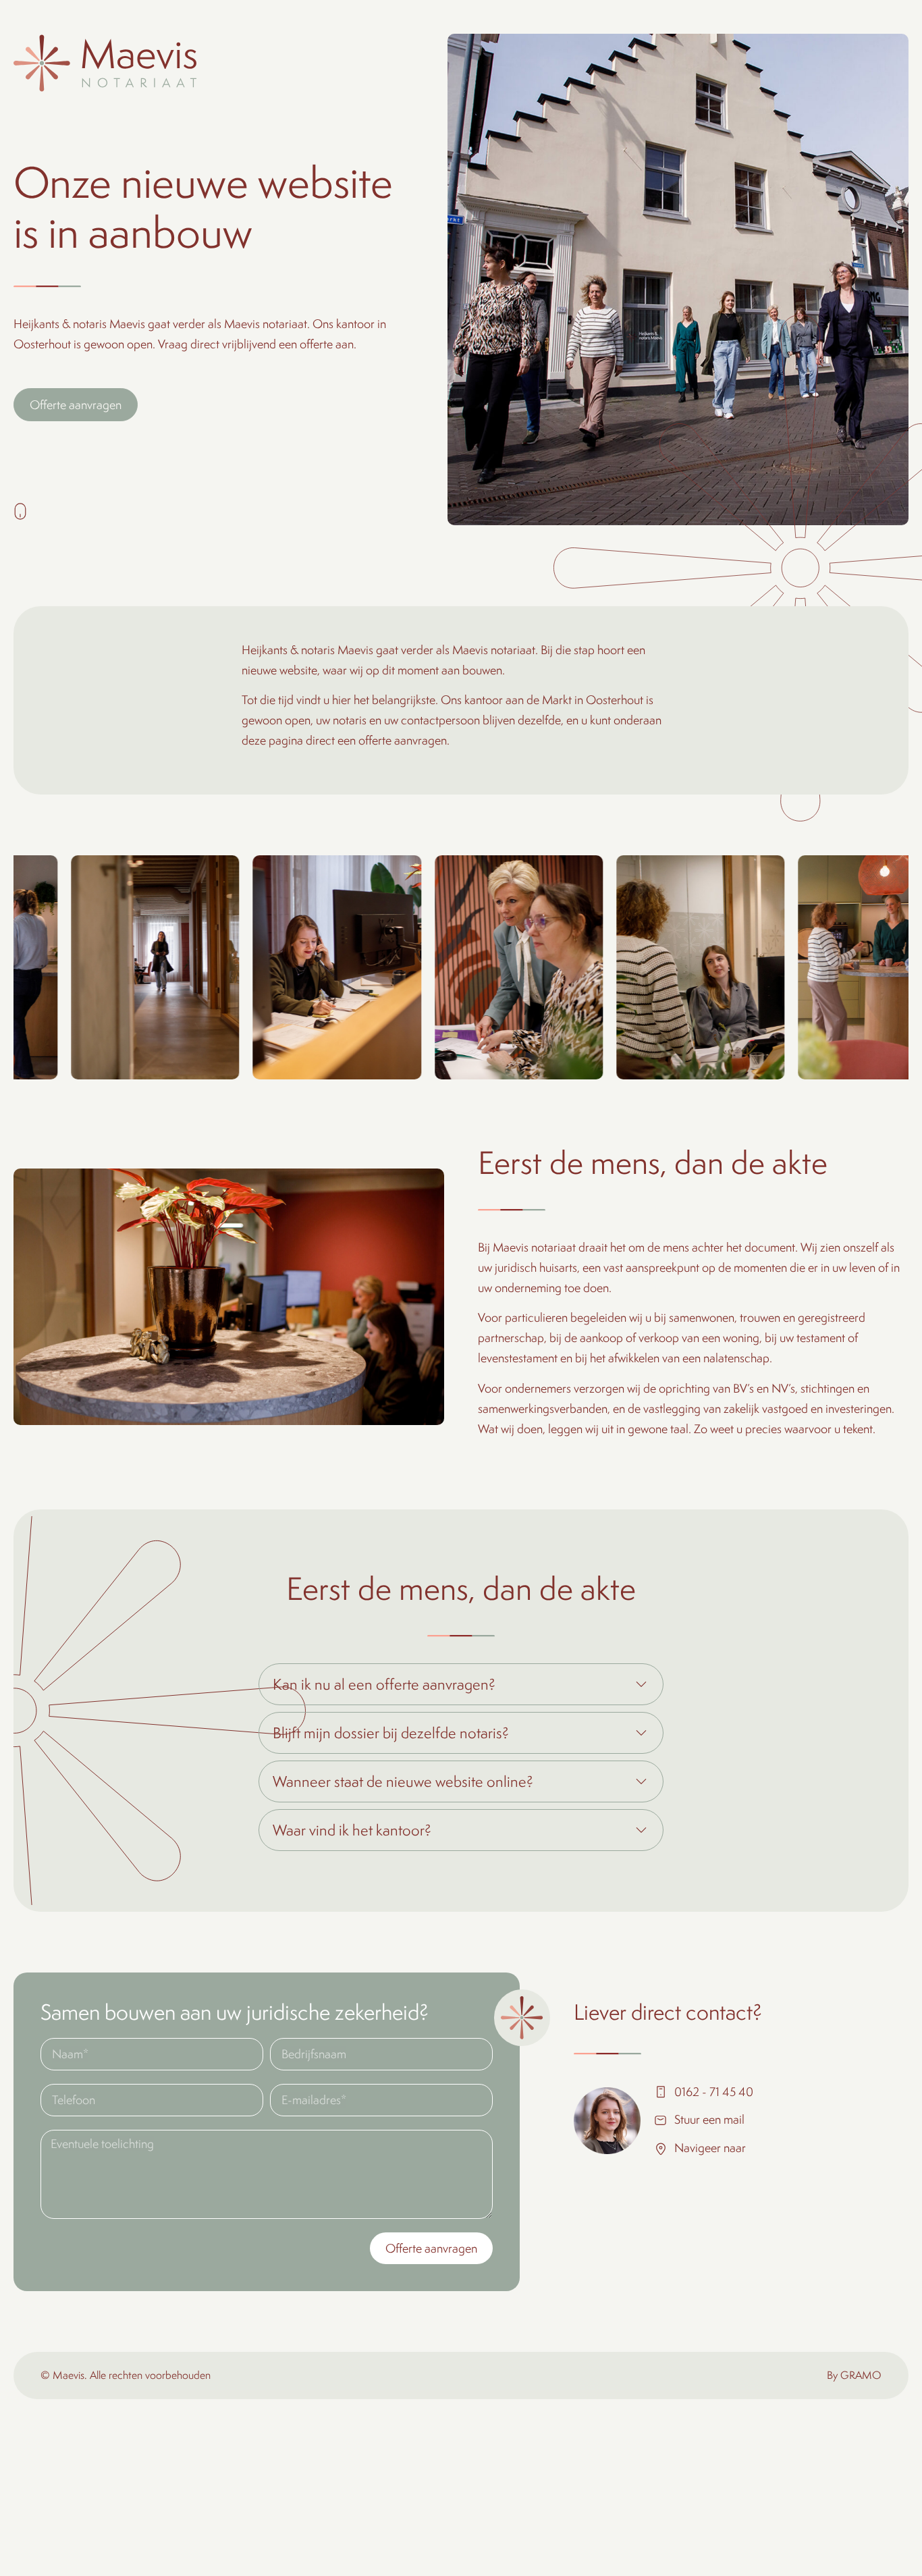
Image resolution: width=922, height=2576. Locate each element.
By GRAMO (854, 2375)
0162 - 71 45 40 (714, 2092)
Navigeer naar (710, 2148)
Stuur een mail (709, 2119)
